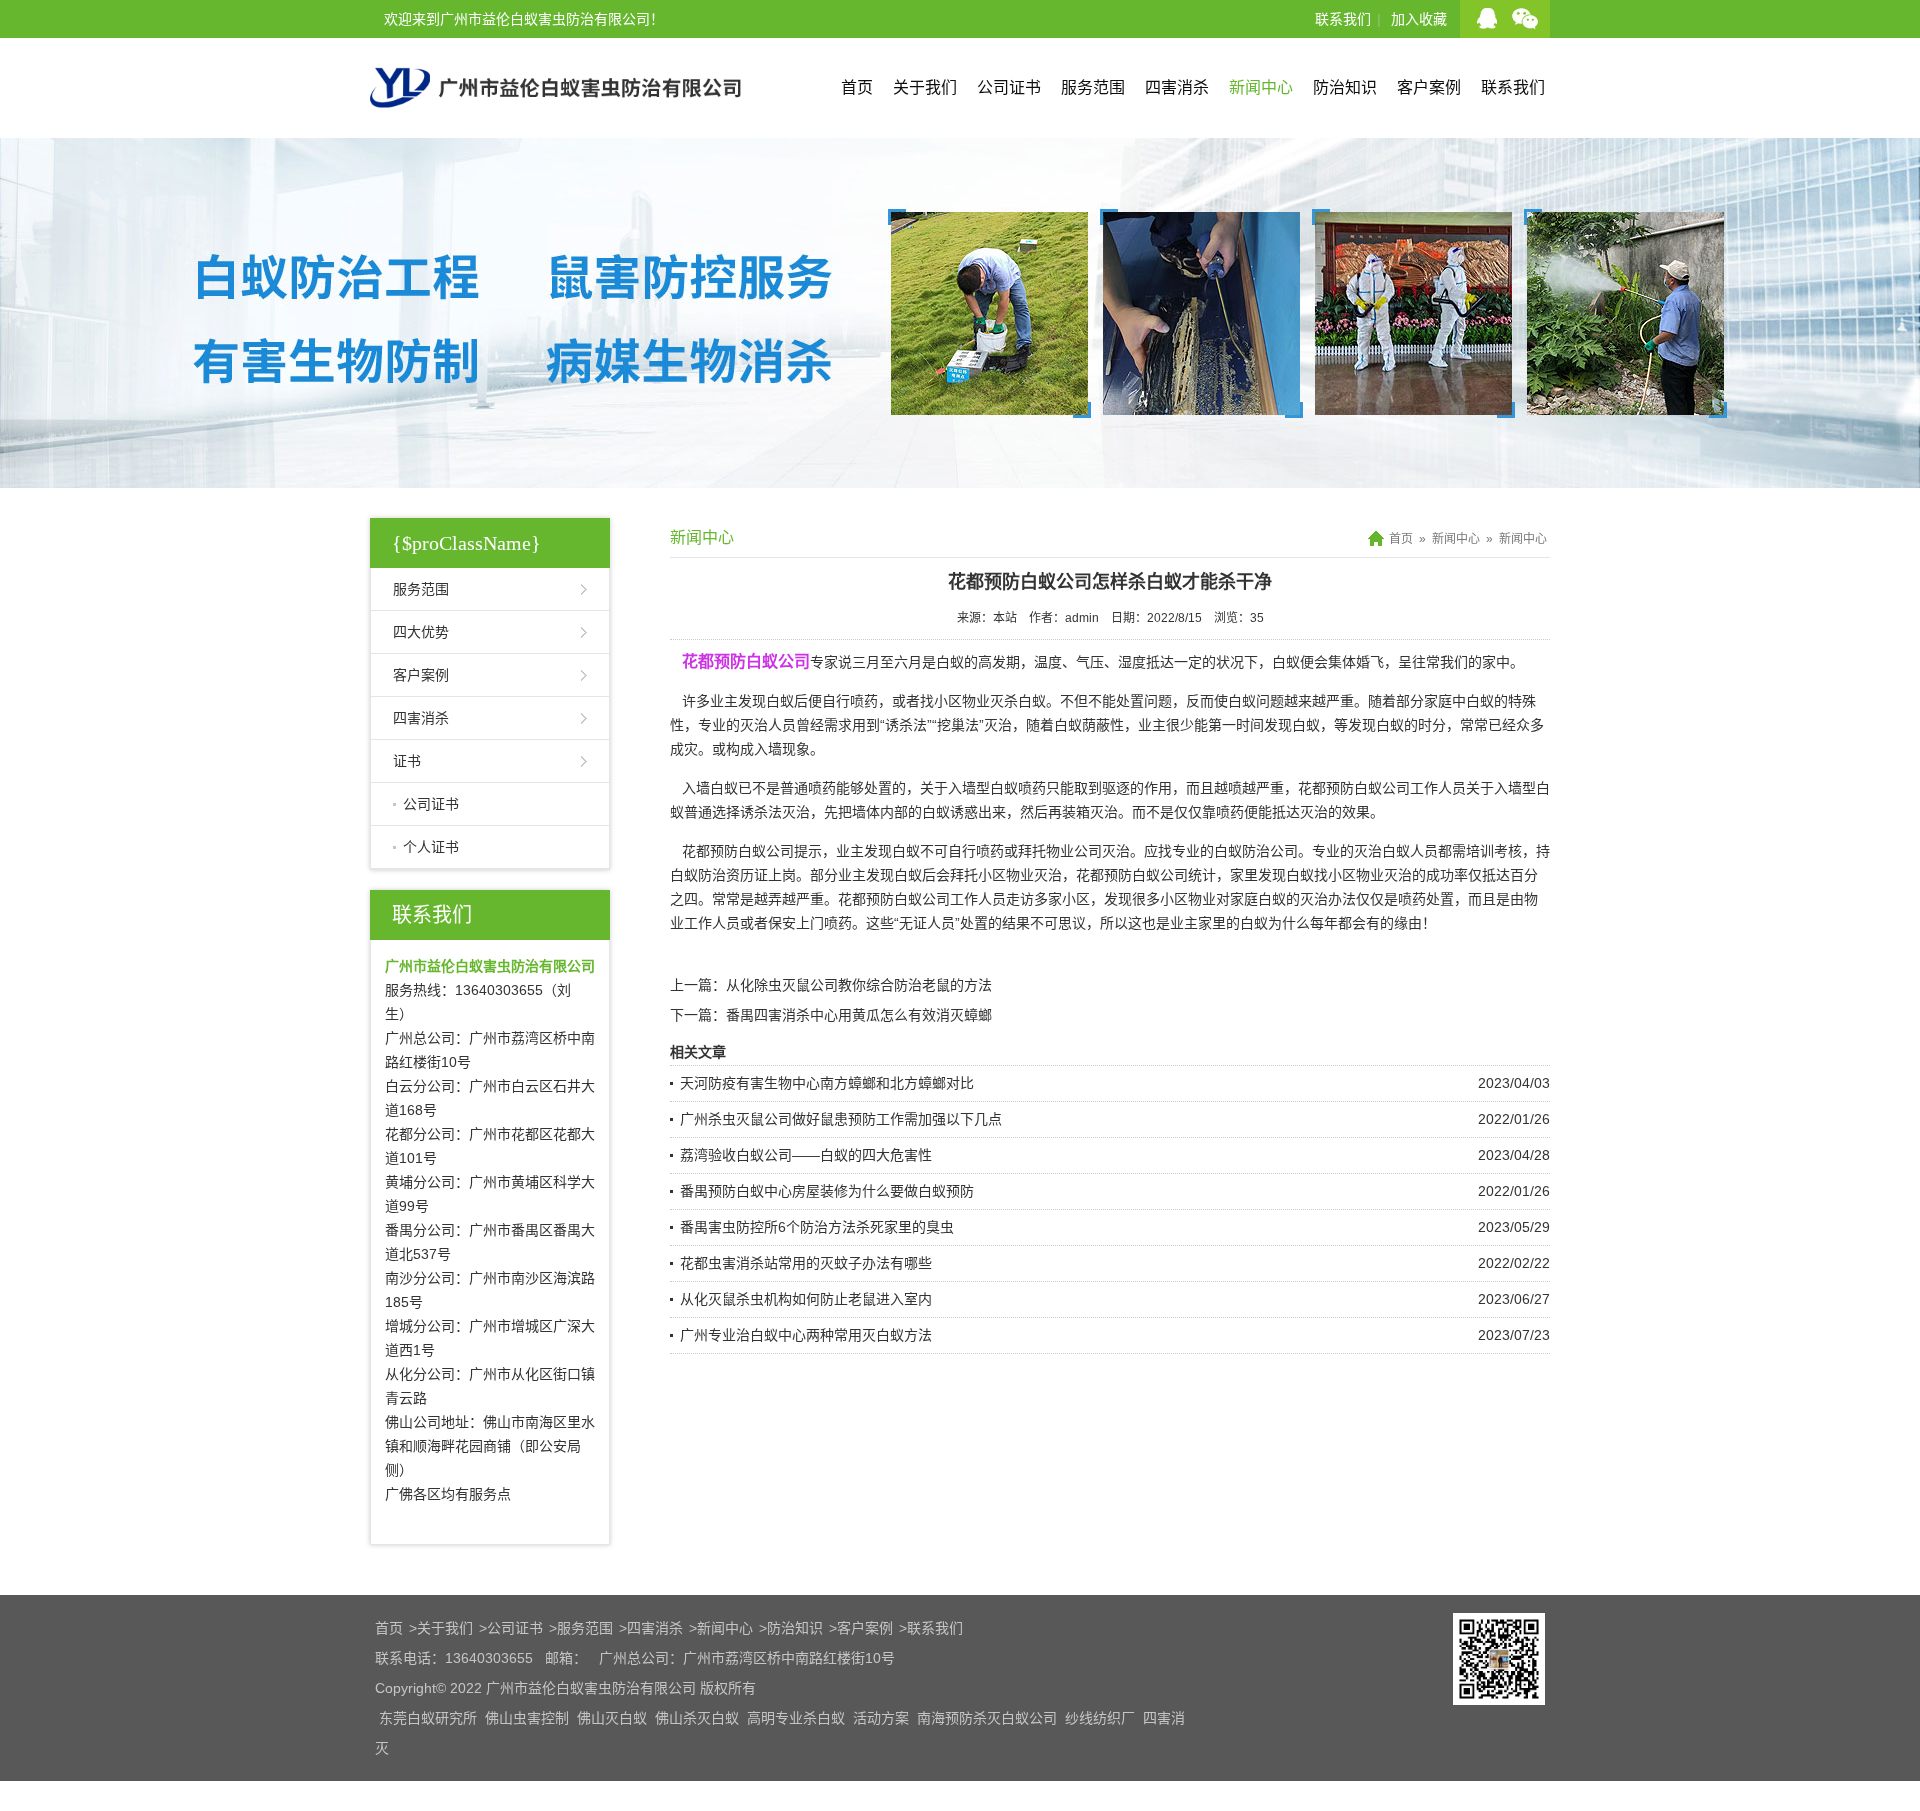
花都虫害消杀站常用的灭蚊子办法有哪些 (806, 1263)
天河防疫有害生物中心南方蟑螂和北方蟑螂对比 (827, 1083)
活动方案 (881, 1718)
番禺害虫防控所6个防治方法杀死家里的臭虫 (817, 1227)
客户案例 (1429, 87)
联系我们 (1343, 19)
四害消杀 (1177, 87)
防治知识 (1345, 87)
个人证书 (431, 847)
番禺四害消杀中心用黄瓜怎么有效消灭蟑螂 (859, 1015)
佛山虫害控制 (527, 1718)
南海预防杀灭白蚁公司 (987, 1718)
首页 (857, 87)
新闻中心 (1261, 87)
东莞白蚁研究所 (428, 1718)
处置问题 (1144, 701)
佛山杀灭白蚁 (697, 1718)
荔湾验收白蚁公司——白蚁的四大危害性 (806, 1155)
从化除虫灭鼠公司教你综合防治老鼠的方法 (859, 985)
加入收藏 (1419, 19)
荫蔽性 (1103, 725)
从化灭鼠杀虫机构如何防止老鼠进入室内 (806, 1299)
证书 (407, 761)
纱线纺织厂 (1100, 1718)
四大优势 (421, 632)
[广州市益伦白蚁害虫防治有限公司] (555, 130)
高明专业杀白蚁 (796, 1718)
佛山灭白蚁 (612, 1718)
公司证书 (1009, 87)
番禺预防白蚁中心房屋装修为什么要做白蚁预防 (827, 1191)
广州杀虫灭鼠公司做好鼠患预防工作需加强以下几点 (841, 1119)
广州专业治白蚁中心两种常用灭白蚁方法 (806, 1335)
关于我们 (925, 87)
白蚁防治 (698, 875)
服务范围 (1093, 87)
